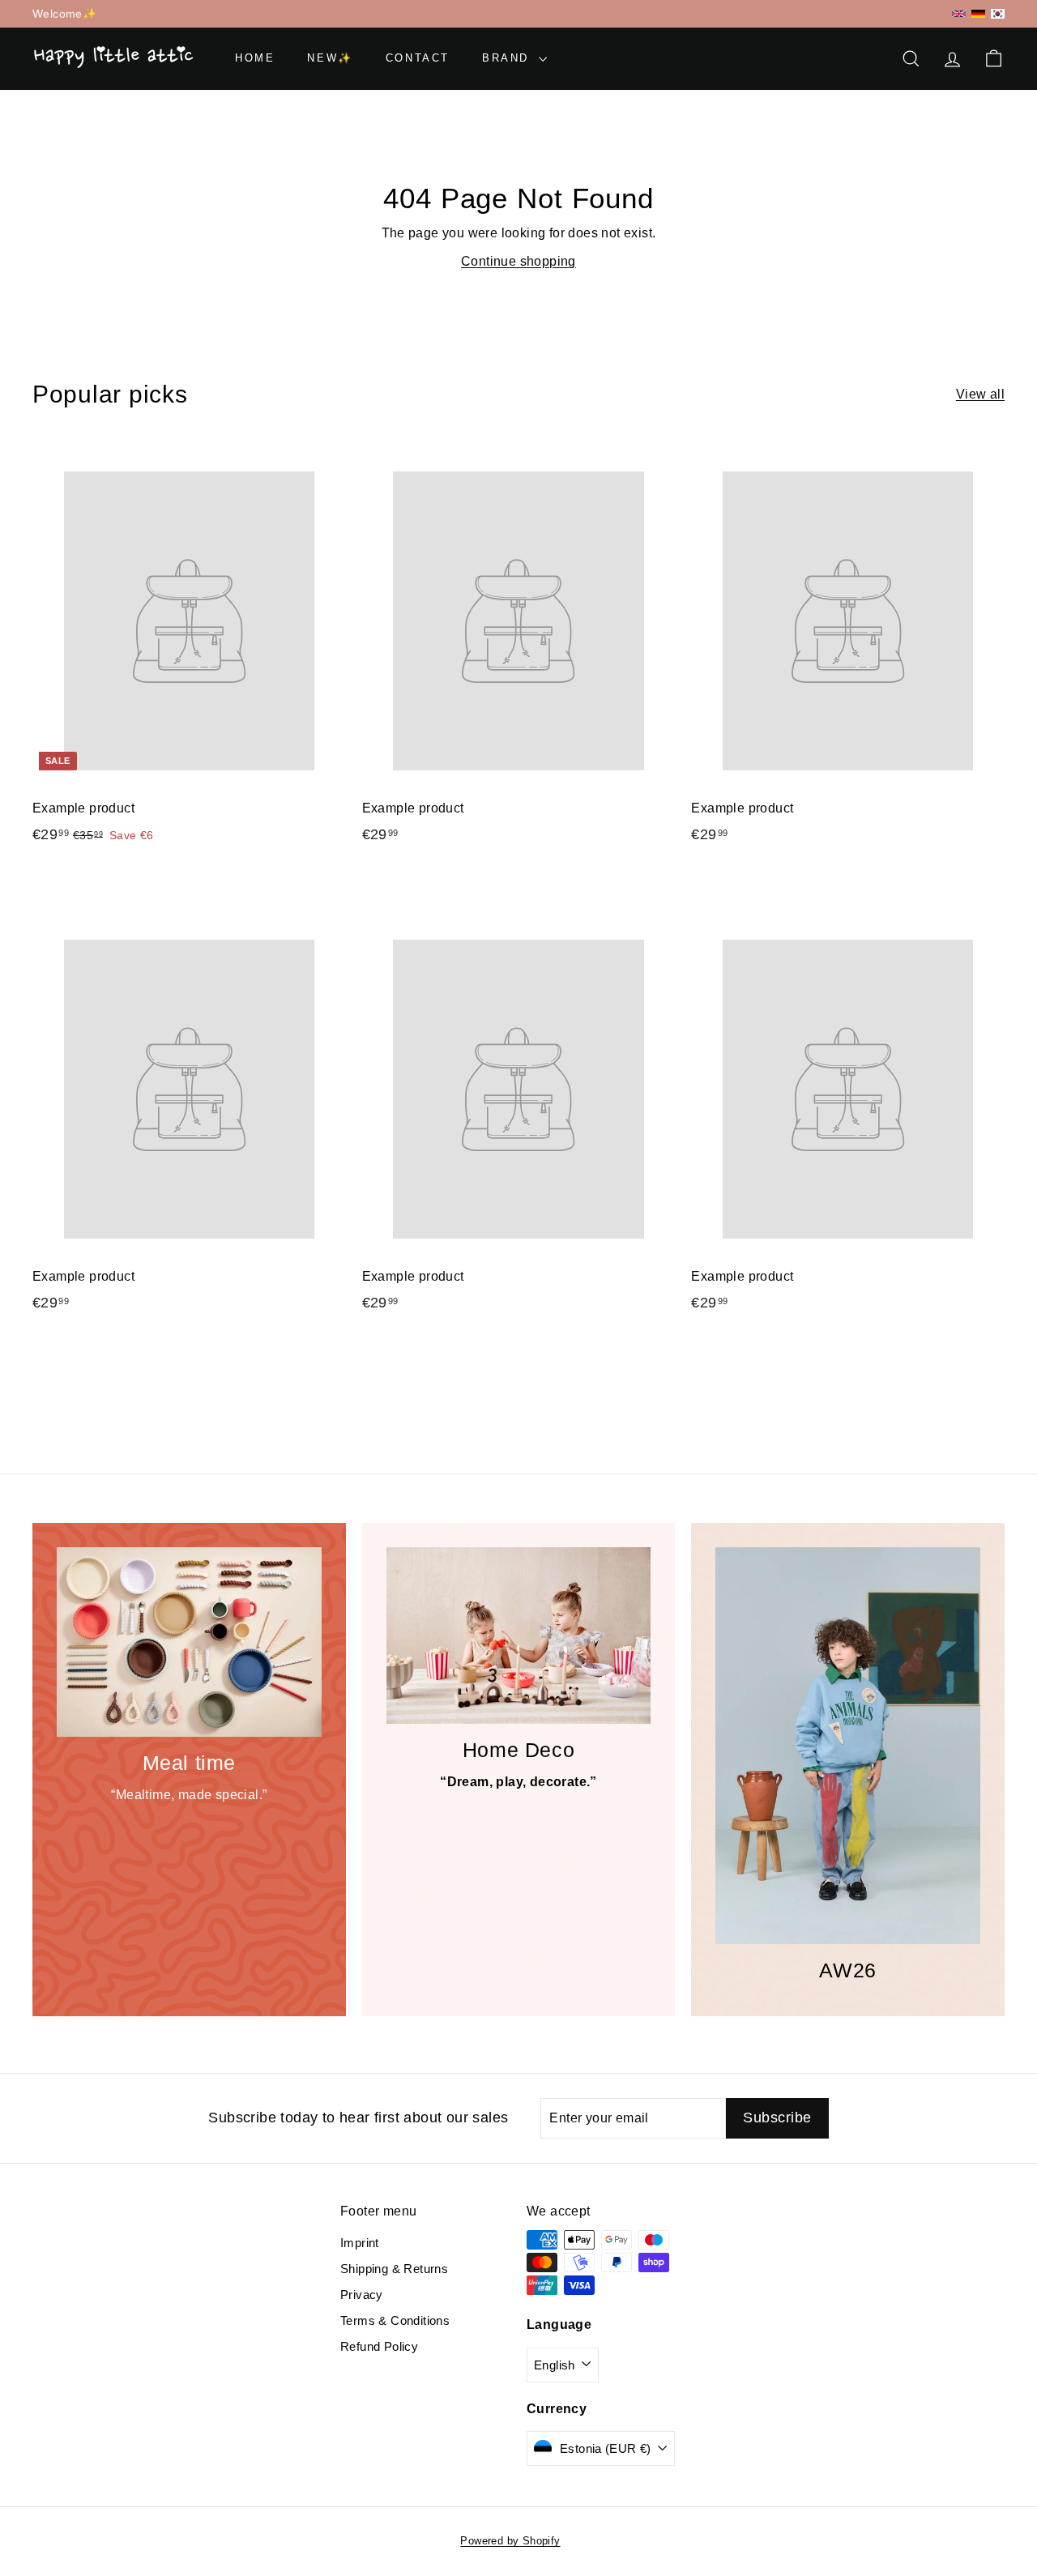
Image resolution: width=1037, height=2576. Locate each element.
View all (980, 394)
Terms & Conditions (395, 2320)
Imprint (360, 2243)
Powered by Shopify (510, 2541)
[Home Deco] (519, 1636)
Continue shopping (518, 261)
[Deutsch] (978, 14)
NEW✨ (330, 58)
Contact (418, 58)
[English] (959, 14)
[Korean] (998, 13)
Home (255, 58)
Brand (508, 58)
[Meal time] (189, 1642)
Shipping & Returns (394, 2269)
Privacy (362, 2295)
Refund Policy (379, 2346)
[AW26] (848, 1746)
